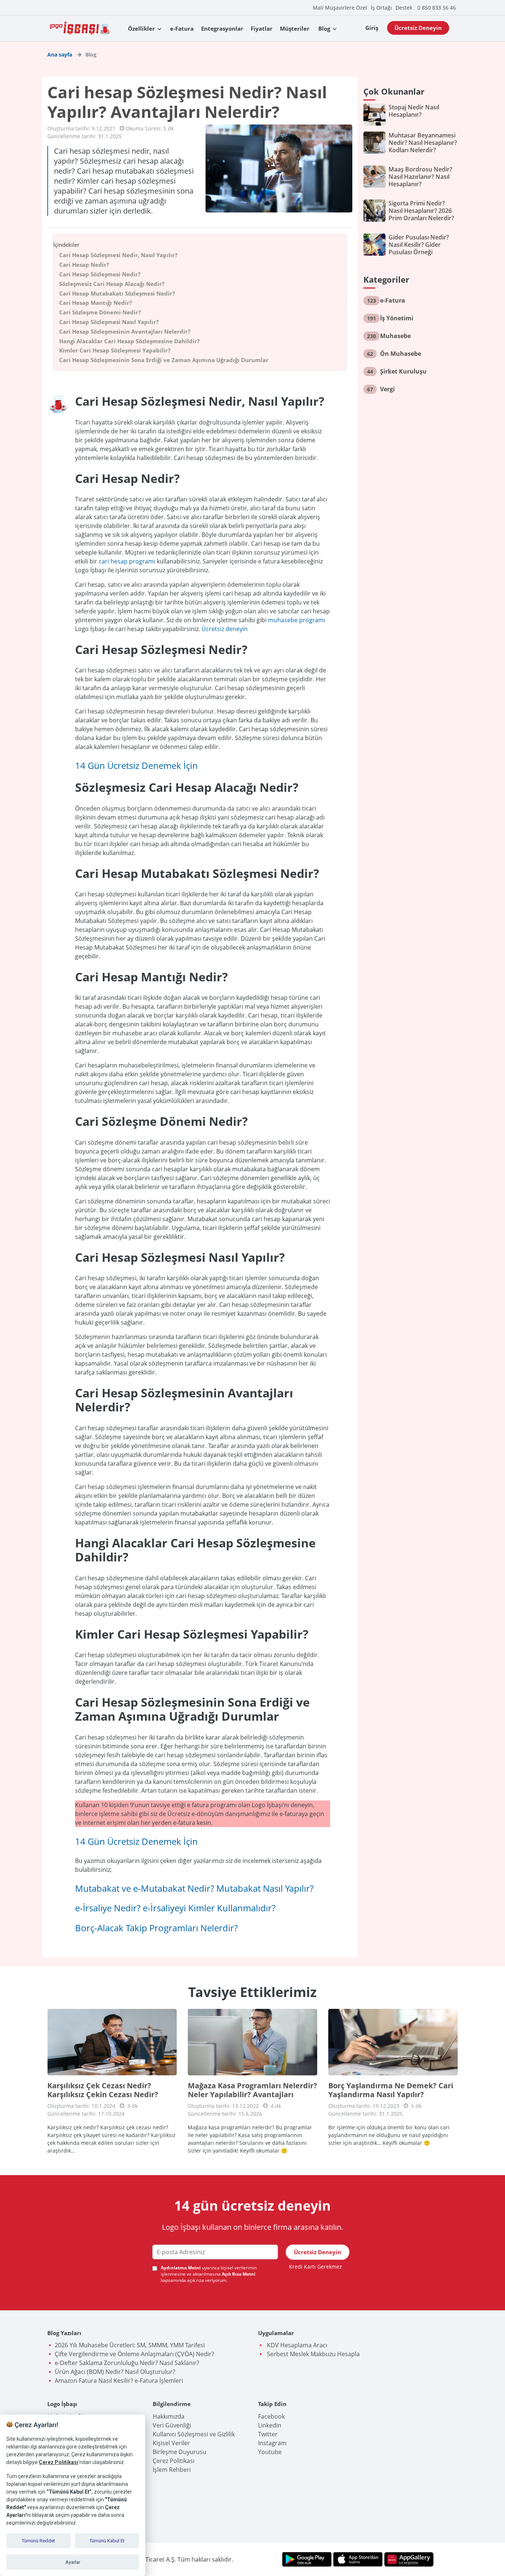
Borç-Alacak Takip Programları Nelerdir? (156, 1928)
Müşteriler (295, 28)
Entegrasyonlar (222, 28)
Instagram (272, 2443)
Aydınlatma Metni (181, 2268)
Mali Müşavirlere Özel (340, 8)
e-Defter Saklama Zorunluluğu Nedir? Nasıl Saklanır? (127, 2363)
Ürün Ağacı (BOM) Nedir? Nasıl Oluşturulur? (115, 2372)
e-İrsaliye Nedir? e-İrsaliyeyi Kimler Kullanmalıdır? (175, 1908)
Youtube (270, 2452)
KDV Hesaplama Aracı (296, 2345)
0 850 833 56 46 (437, 8)
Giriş (372, 28)
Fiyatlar (262, 28)
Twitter (268, 2434)
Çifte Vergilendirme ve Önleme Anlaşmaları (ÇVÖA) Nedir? (134, 2354)
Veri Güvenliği (172, 2425)
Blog (324, 28)
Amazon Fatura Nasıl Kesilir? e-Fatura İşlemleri (119, 2381)
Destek (404, 8)
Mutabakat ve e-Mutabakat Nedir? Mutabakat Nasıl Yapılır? (194, 1888)
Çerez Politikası (174, 2461)
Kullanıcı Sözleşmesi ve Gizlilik (194, 2434)
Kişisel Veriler (171, 2443)
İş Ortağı (381, 8)
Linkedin (270, 2425)
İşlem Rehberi (172, 2470)
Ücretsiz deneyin (225, 629)
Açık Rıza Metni (239, 2274)
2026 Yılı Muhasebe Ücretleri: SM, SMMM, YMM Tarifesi (130, 2345)
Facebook (271, 2416)
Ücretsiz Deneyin (418, 28)
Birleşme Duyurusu (179, 2452)
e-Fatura (182, 28)
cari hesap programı (127, 561)
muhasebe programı (297, 620)
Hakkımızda (169, 2416)
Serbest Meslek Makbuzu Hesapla (313, 2354)
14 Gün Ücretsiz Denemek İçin (136, 765)
